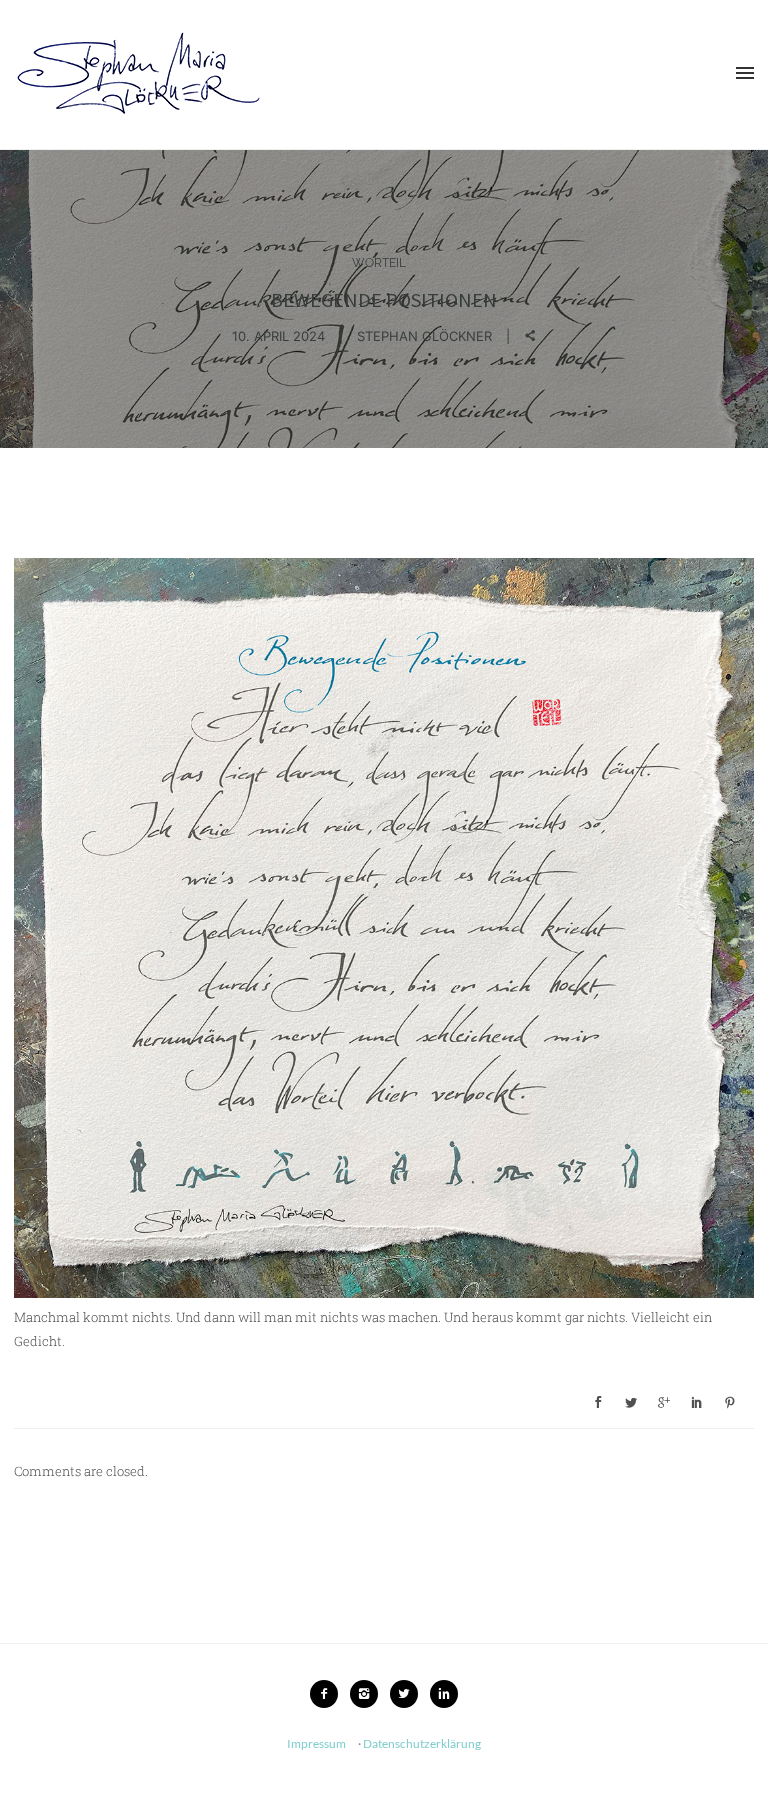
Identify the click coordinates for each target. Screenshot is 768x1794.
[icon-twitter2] (409, 1694)
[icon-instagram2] (369, 1694)
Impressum (316, 1743)
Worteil (379, 263)
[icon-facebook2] (329, 1694)
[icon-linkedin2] (444, 1694)
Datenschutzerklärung (422, 1743)
